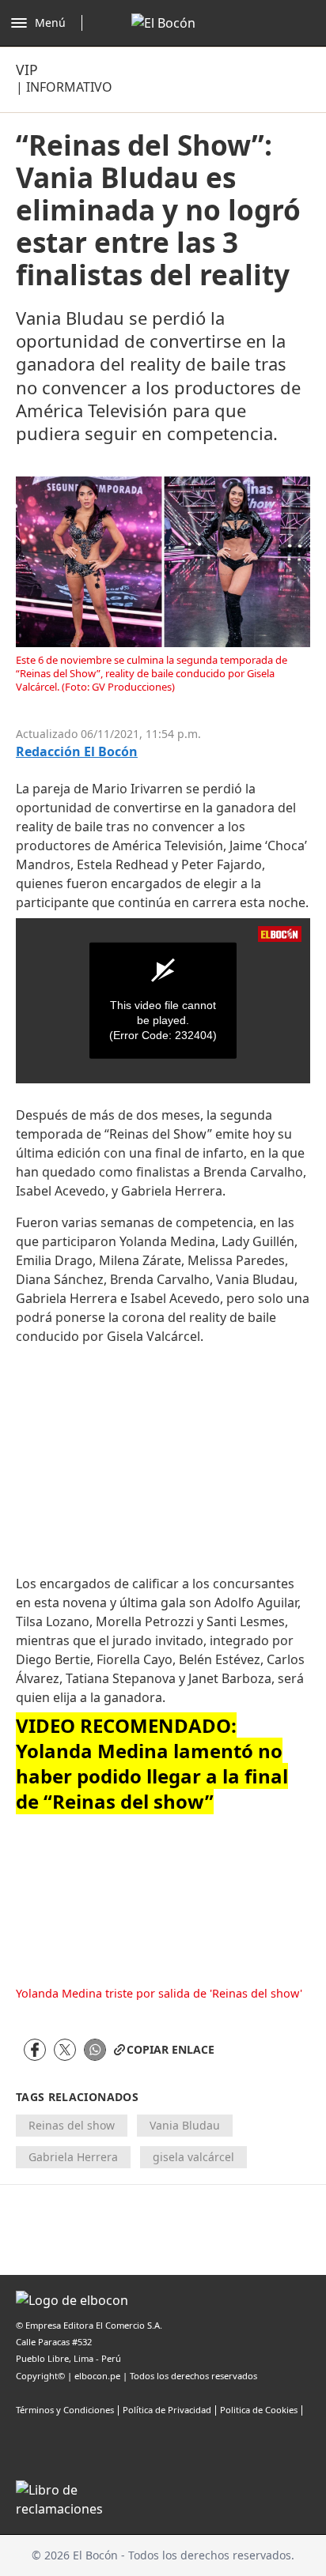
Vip (27, 70)
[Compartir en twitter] (65, 2050)
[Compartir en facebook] (35, 2050)
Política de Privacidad (167, 2410)
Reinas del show (72, 2125)
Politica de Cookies (259, 2410)
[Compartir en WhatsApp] (95, 2050)
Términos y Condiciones (65, 2410)
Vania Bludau (185, 2125)
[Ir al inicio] (163, 23)
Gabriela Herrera (73, 2157)
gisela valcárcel (193, 2157)
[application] (163, 1001)
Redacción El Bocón (77, 752)
